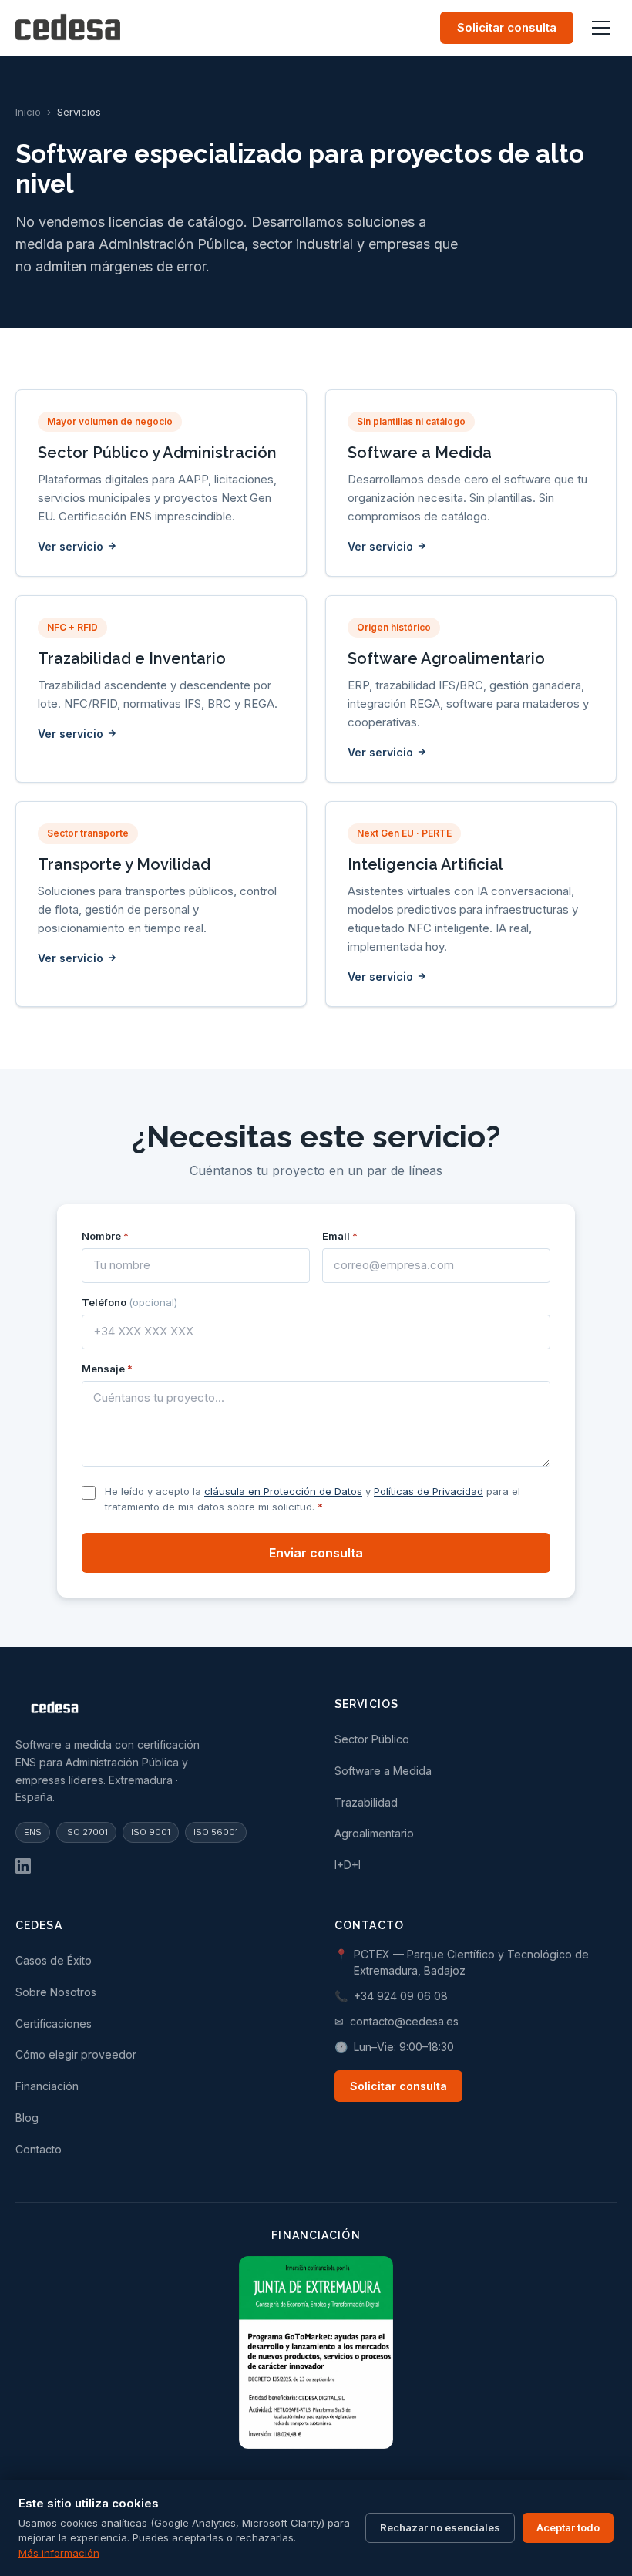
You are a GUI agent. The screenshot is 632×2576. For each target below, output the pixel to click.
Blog (27, 2118)
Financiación (47, 2086)
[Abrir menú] (601, 28)
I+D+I (348, 1865)
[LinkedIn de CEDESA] (23, 1866)
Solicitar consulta (507, 27)
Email (340, 1236)
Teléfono (129, 1302)
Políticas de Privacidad (429, 1491)
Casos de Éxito (54, 1960)
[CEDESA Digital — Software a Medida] (68, 28)
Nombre (105, 1236)
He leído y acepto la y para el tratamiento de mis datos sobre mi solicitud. (313, 1499)
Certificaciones (54, 2024)
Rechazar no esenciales (440, 2527)
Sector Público (372, 1739)
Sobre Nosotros (56, 1992)
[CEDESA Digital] (156, 1710)
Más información (59, 2553)
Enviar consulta (316, 1553)
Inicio (28, 112)
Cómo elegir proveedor (76, 2054)
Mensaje (107, 1369)
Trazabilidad (366, 1802)
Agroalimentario (374, 1833)
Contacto (39, 2149)
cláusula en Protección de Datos (283, 1491)
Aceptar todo (568, 2527)
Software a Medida (383, 1771)
